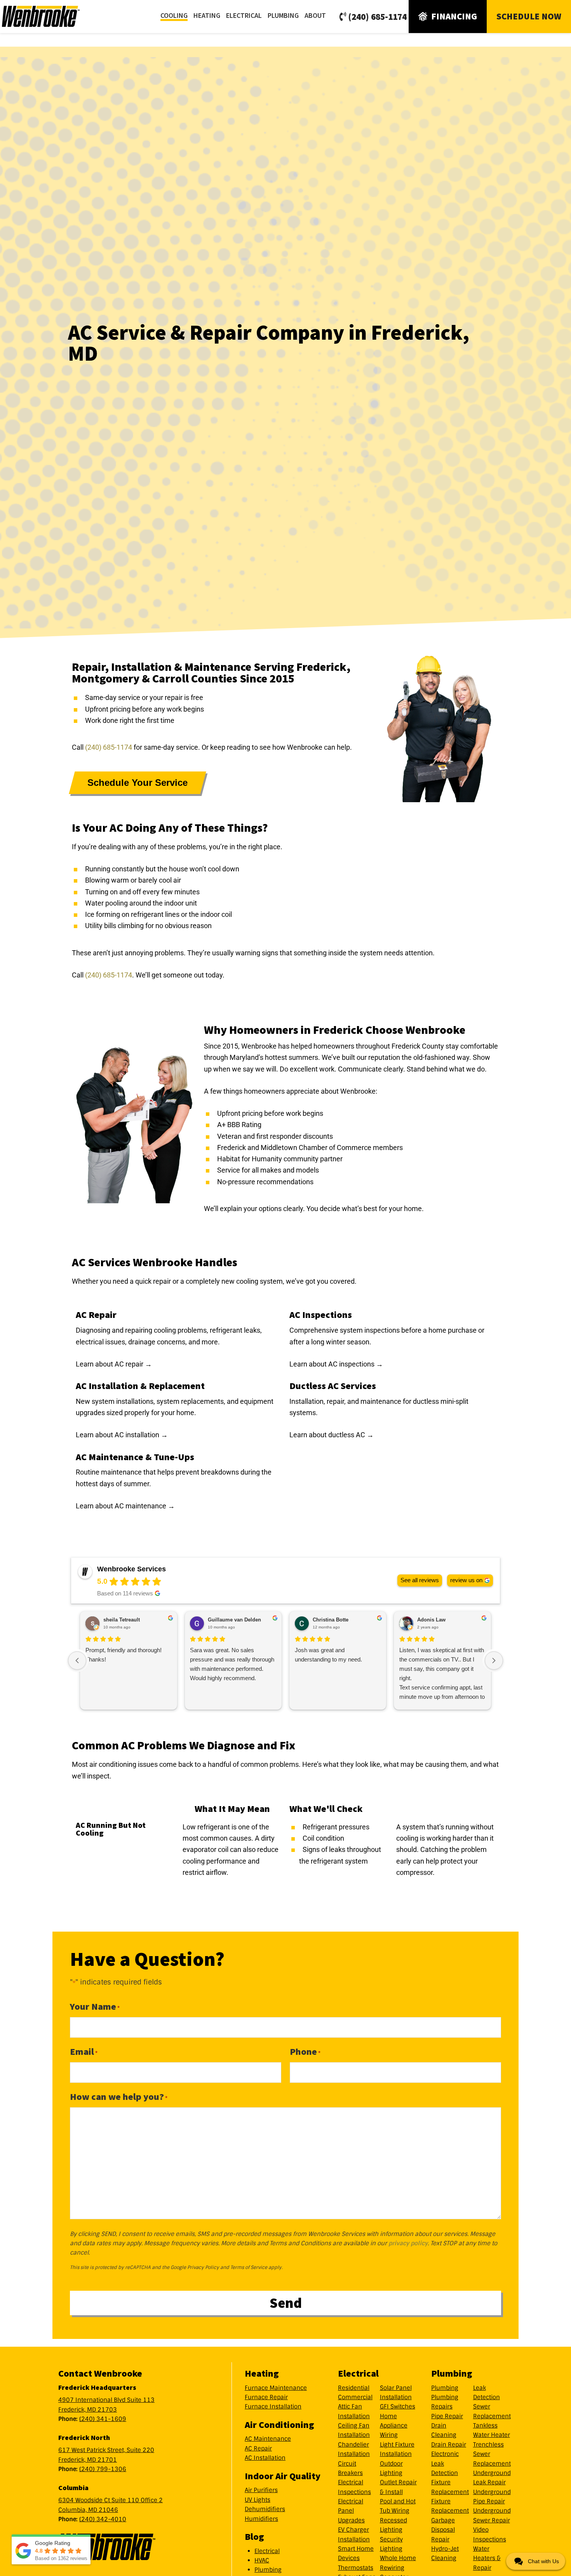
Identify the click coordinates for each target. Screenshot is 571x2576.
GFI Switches (398, 2407)
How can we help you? (119, 2097)
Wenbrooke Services (50, 16)
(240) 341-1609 (103, 2419)
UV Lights (258, 2500)
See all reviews (420, 1580)
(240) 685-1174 (377, 17)
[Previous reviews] (77, 1661)
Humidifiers (261, 2519)
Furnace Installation (273, 2407)
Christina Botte (331, 1620)
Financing (454, 16)
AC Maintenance (268, 2439)
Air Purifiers (261, 2490)
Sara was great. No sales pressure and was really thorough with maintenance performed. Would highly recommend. (232, 1664)
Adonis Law (431, 1620)
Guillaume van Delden (234, 1620)
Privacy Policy (203, 2267)
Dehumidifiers (265, 2509)
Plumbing (268, 2570)
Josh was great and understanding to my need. (328, 1655)
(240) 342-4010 (103, 2519)
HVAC (262, 2560)
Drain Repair (449, 2445)
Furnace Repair (266, 2397)
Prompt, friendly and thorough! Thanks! (124, 1655)
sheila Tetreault (122, 1620)
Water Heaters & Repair (487, 2558)
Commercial (355, 2397)
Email (84, 2052)
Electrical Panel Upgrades (351, 2511)
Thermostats (356, 2568)
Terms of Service (249, 2267)
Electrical (267, 2551)
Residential (354, 2388)
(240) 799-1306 (103, 2469)
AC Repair (258, 2449)
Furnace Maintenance (276, 2388)
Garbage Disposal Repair (443, 2530)
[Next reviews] (494, 1661)
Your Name (95, 2006)
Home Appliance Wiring (394, 2426)
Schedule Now (529, 16)
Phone (305, 2052)
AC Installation (265, 2458)
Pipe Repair (447, 2416)
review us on (466, 1580)
